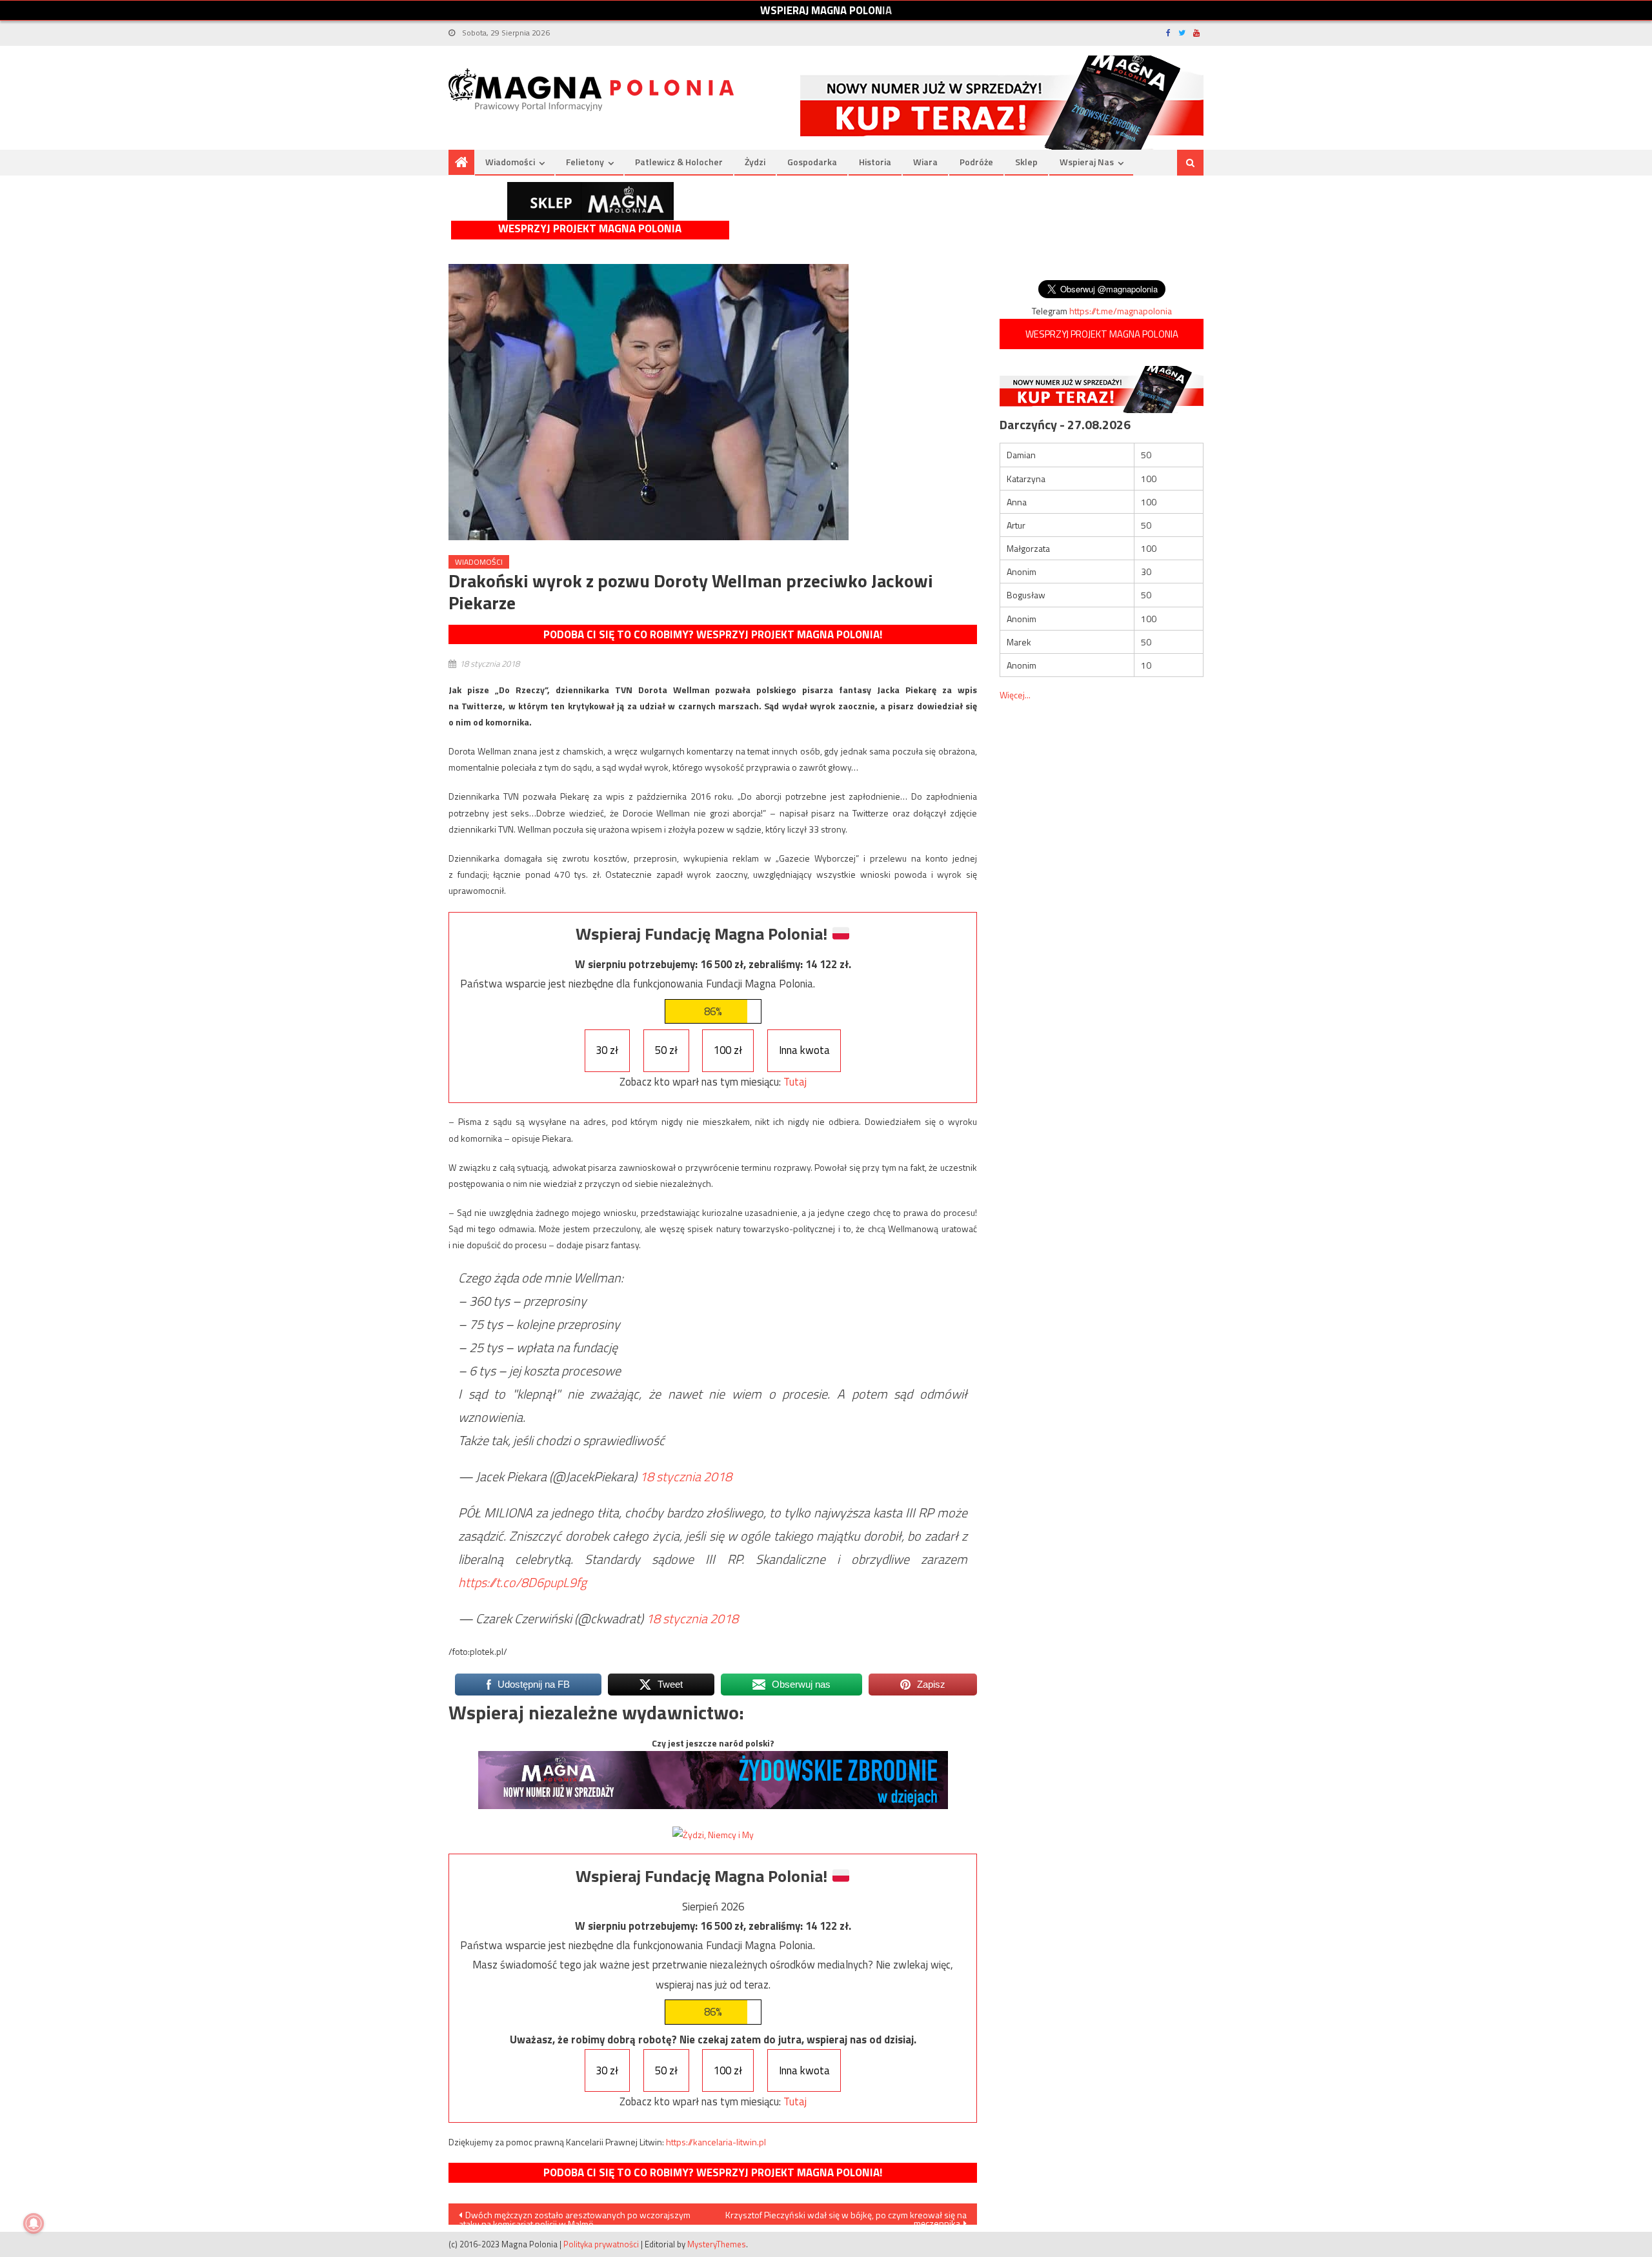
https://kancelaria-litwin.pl (716, 2142)
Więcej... (1015, 695)
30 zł (607, 1050)
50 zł (666, 1050)
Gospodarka (812, 162)
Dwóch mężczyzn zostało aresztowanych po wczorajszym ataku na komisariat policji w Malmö (575, 2216)
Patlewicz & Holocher (679, 162)
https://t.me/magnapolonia (1121, 311)
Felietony (585, 162)
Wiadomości (510, 162)
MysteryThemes (717, 2244)
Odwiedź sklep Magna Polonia (590, 201)
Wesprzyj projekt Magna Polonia (590, 229)
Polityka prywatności (601, 2244)
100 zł (728, 1050)
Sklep (1026, 162)
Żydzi (755, 162)
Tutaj (795, 1082)
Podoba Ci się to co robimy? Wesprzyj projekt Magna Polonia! (713, 634)
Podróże (976, 162)
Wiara (925, 162)
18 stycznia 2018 (686, 1476)
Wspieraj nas (1087, 162)
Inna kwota (804, 1050)
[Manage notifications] (34, 2223)
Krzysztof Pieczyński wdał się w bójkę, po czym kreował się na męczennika (846, 2216)
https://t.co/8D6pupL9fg (522, 1582)
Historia (875, 162)
